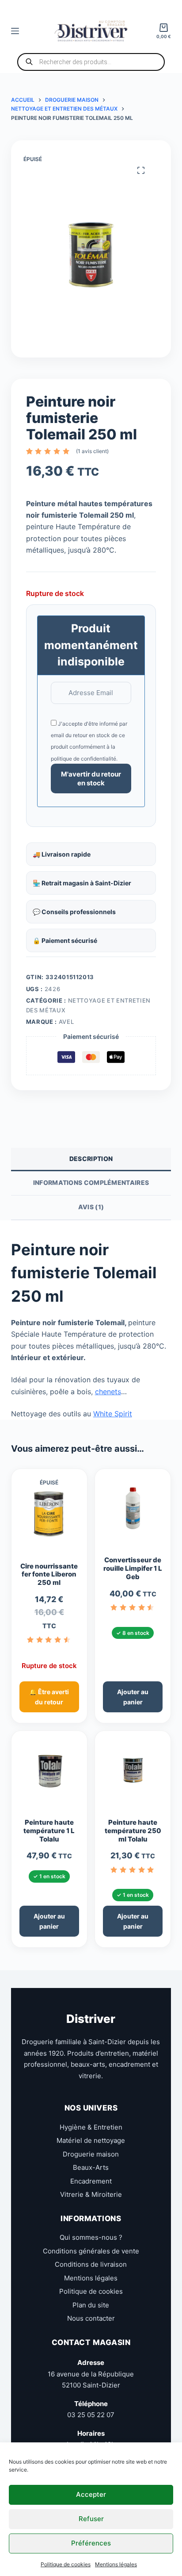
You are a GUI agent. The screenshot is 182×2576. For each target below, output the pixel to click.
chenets (108, 1392)
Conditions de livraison (91, 2264)
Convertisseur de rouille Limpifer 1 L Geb (133, 1569)
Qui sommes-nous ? (91, 2237)
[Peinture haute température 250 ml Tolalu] (133, 1774)
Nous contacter (91, 2318)
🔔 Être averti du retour (49, 1697)
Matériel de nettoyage (91, 2140)
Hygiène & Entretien (91, 2127)
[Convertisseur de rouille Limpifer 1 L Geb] (133, 1512)
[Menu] (15, 31)
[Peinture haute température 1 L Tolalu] (49, 1774)
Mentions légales (116, 2564)
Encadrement (91, 2181)
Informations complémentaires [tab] (91, 1182)
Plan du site (91, 2305)
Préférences (91, 2543)
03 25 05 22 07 (91, 2415)
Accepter (91, 2494)
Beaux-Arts (91, 2167)
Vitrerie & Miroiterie (91, 2194)
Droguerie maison (91, 2154)
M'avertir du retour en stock (91, 779)
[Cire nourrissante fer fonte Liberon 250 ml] (49, 1518)
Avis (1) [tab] (91, 1207)
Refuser (91, 2519)
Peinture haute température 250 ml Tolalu (133, 1831)
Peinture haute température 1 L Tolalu (49, 1831)
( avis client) (92, 451)
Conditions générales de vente (91, 2251)
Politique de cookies (66, 2564)
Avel (66, 1022)
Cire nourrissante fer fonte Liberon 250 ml (49, 1575)
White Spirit (113, 1414)
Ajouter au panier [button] (133, 1697)
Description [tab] (91, 1159)
